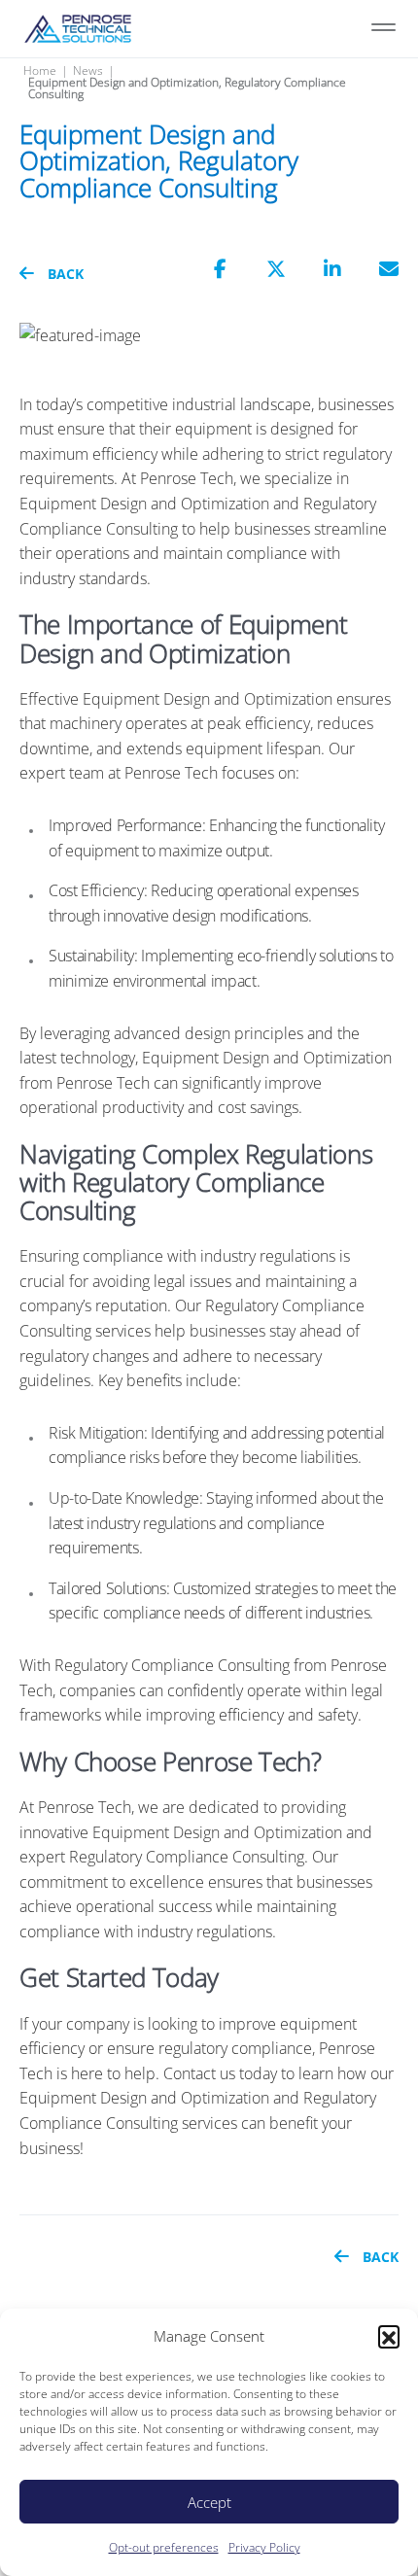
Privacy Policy (264, 2547)
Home (40, 71)
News (88, 71)
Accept (209, 2502)
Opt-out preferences (164, 2547)
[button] (389, 2336)
